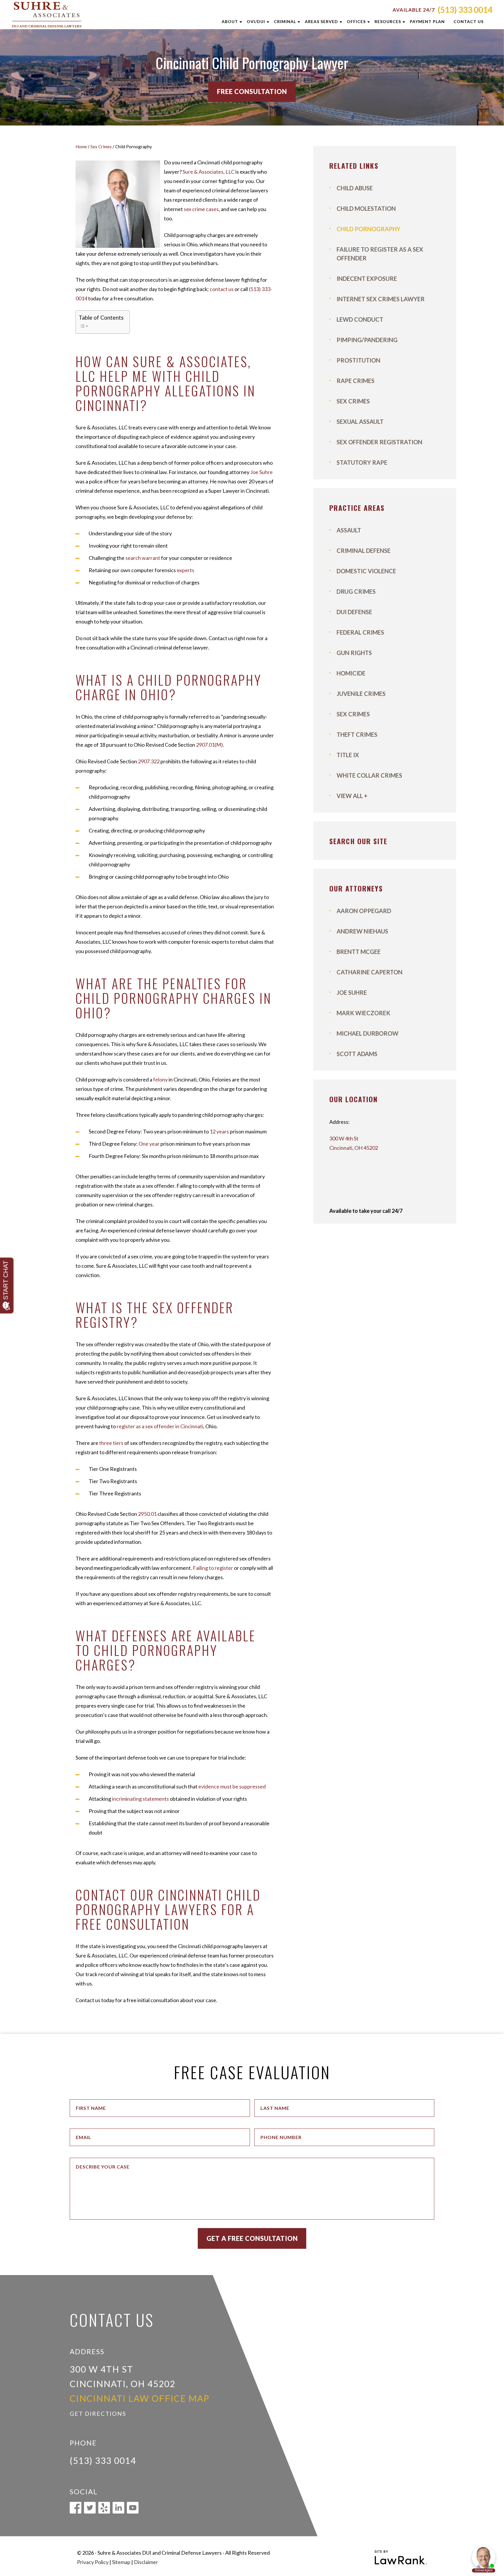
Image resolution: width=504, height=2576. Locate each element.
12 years (219, 1131)
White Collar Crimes (369, 775)
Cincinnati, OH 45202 (354, 1148)
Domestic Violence (366, 571)
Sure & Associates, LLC (209, 172)
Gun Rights (354, 653)
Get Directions (98, 2413)
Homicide (351, 673)
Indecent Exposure (367, 278)
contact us (222, 289)
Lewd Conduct (360, 319)
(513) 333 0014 (465, 10)
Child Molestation (366, 208)
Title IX (348, 755)
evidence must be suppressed (232, 1786)
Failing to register (213, 1568)
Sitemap (121, 2562)
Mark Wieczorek (363, 1013)
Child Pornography (369, 229)
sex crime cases (201, 209)
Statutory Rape (362, 462)
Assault (349, 530)
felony (160, 1079)
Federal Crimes (360, 632)
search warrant (143, 558)
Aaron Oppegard (364, 911)
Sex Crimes (101, 147)
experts (185, 570)
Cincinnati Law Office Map (140, 2398)
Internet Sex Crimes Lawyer (381, 299)
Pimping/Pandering (367, 340)
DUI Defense (354, 612)
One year (149, 1144)
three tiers (111, 1443)
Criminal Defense (364, 551)
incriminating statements (140, 1799)
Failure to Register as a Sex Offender (380, 254)
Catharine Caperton (370, 972)
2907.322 (149, 761)
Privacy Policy (93, 2562)
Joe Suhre (261, 472)
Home (81, 147)
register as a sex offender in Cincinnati (160, 1426)
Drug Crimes (356, 591)
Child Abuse (355, 188)
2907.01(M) (209, 745)
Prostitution (358, 360)
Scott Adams (357, 1054)
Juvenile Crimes (361, 694)
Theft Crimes (357, 734)
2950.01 (147, 1514)
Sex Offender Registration (379, 442)
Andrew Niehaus (362, 931)
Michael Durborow (367, 1033)
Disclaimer (146, 2562)
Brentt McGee (359, 952)
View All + (352, 796)
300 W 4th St (344, 1138)
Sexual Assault (360, 422)
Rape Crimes (356, 381)
